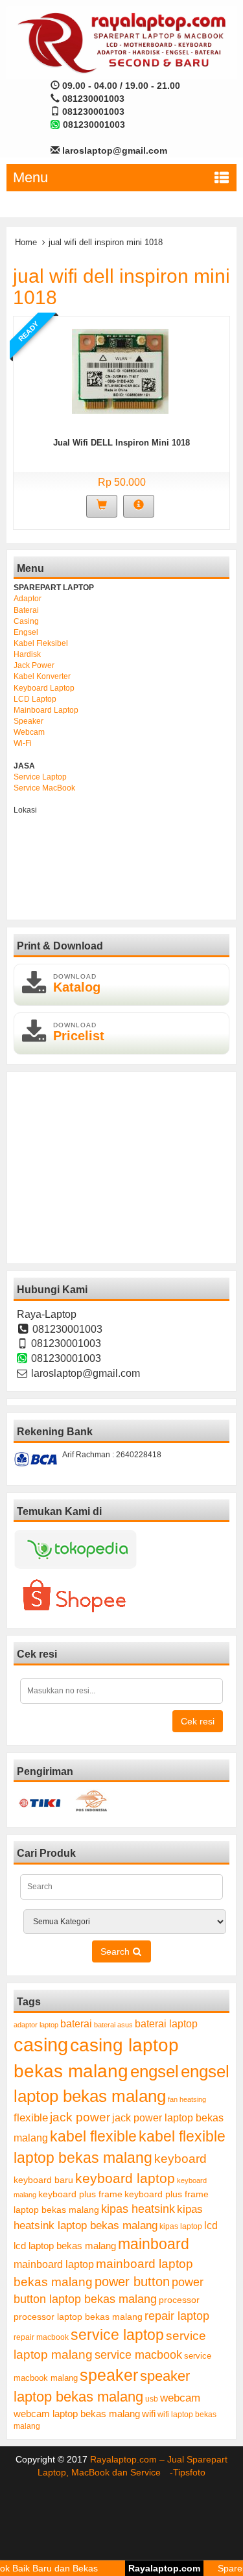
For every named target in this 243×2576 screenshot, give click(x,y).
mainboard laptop (54, 2264)
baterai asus (113, 2025)
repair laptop (177, 2316)
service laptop (117, 2335)
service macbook (138, 2355)
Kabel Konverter (42, 676)
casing (41, 2045)
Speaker (29, 721)
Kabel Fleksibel (41, 643)
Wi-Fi (23, 743)
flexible (31, 2118)
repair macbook (41, 2337)
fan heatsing (187, 2099)
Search (116, 1951)
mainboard (154, 2244)
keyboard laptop (125, 2178)
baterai (76, 2024)
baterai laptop (166, 2023)
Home (26, 242)
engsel (155, 2071)
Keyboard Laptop (44, 688)
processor (179, 2300)
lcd (211, 2225)
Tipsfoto (189, 2472)
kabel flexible (93, 2136)
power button (132, 2282)
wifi (149, 2414)
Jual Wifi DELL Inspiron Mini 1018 (121, 443)
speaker (109, 2375)
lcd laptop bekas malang (65, 2246)
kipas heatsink (138, 2209)
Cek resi (198, 1721)
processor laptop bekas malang (78, 2317)
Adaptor (28, 599)
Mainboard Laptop (46, 710)
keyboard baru (43, 2180)
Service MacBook (44, 788)
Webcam (29, 732)
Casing (26, 621)
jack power (80, 2117)
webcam (180, 2398)
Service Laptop (40, 777)
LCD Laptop (35, 699)
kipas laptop (181, 2226)
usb (152, 2399)
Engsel (26, 632)
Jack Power (34, 665)
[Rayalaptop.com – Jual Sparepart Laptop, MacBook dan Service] (121, 42)
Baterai (26, 610)
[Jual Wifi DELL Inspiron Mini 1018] (120, 370)
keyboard (180, 2159)
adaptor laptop (36, 2025)
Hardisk (27, 654)
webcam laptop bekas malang (77, 2414)
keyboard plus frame (80, 2194)
